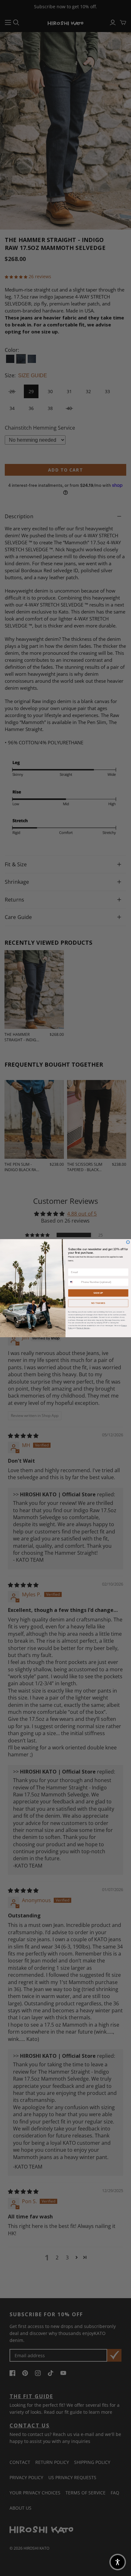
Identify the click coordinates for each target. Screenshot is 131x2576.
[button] (118, 2562)
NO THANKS (98, 1303)
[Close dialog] (128, 1242)
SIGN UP (98, 1293)
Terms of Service (83, 1328)
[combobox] (74, 1282)
